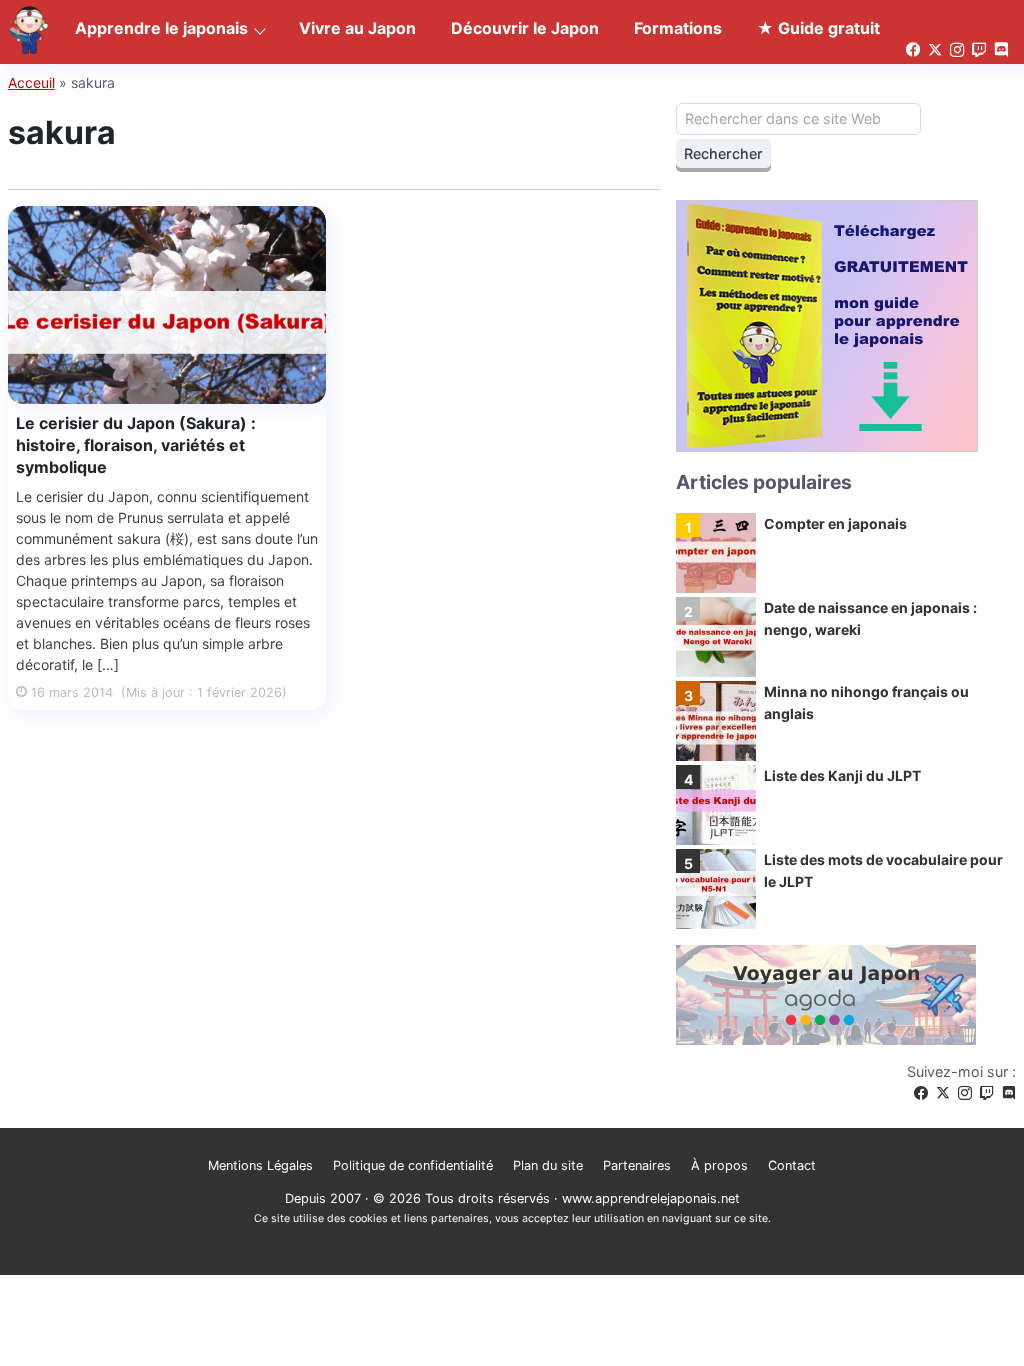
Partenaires (637, 1165)
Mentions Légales (260, 1165)
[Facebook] (921, 1093)
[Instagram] (965, 1093)
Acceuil (31, 82)
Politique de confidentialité (413, 1165)
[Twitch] (987, 1093)
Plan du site (548, 1165)
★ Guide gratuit (818, 28)
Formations (678, 28)
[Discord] (1009, 1093)
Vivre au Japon (357, 28)
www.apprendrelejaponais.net (651, 1198)
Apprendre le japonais (161, 28)
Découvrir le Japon (525, 28)
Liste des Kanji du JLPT (842, 775)
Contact (792, 1165)
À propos (719, 1165)
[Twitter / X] (943, 1093)
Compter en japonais (835, 523)
